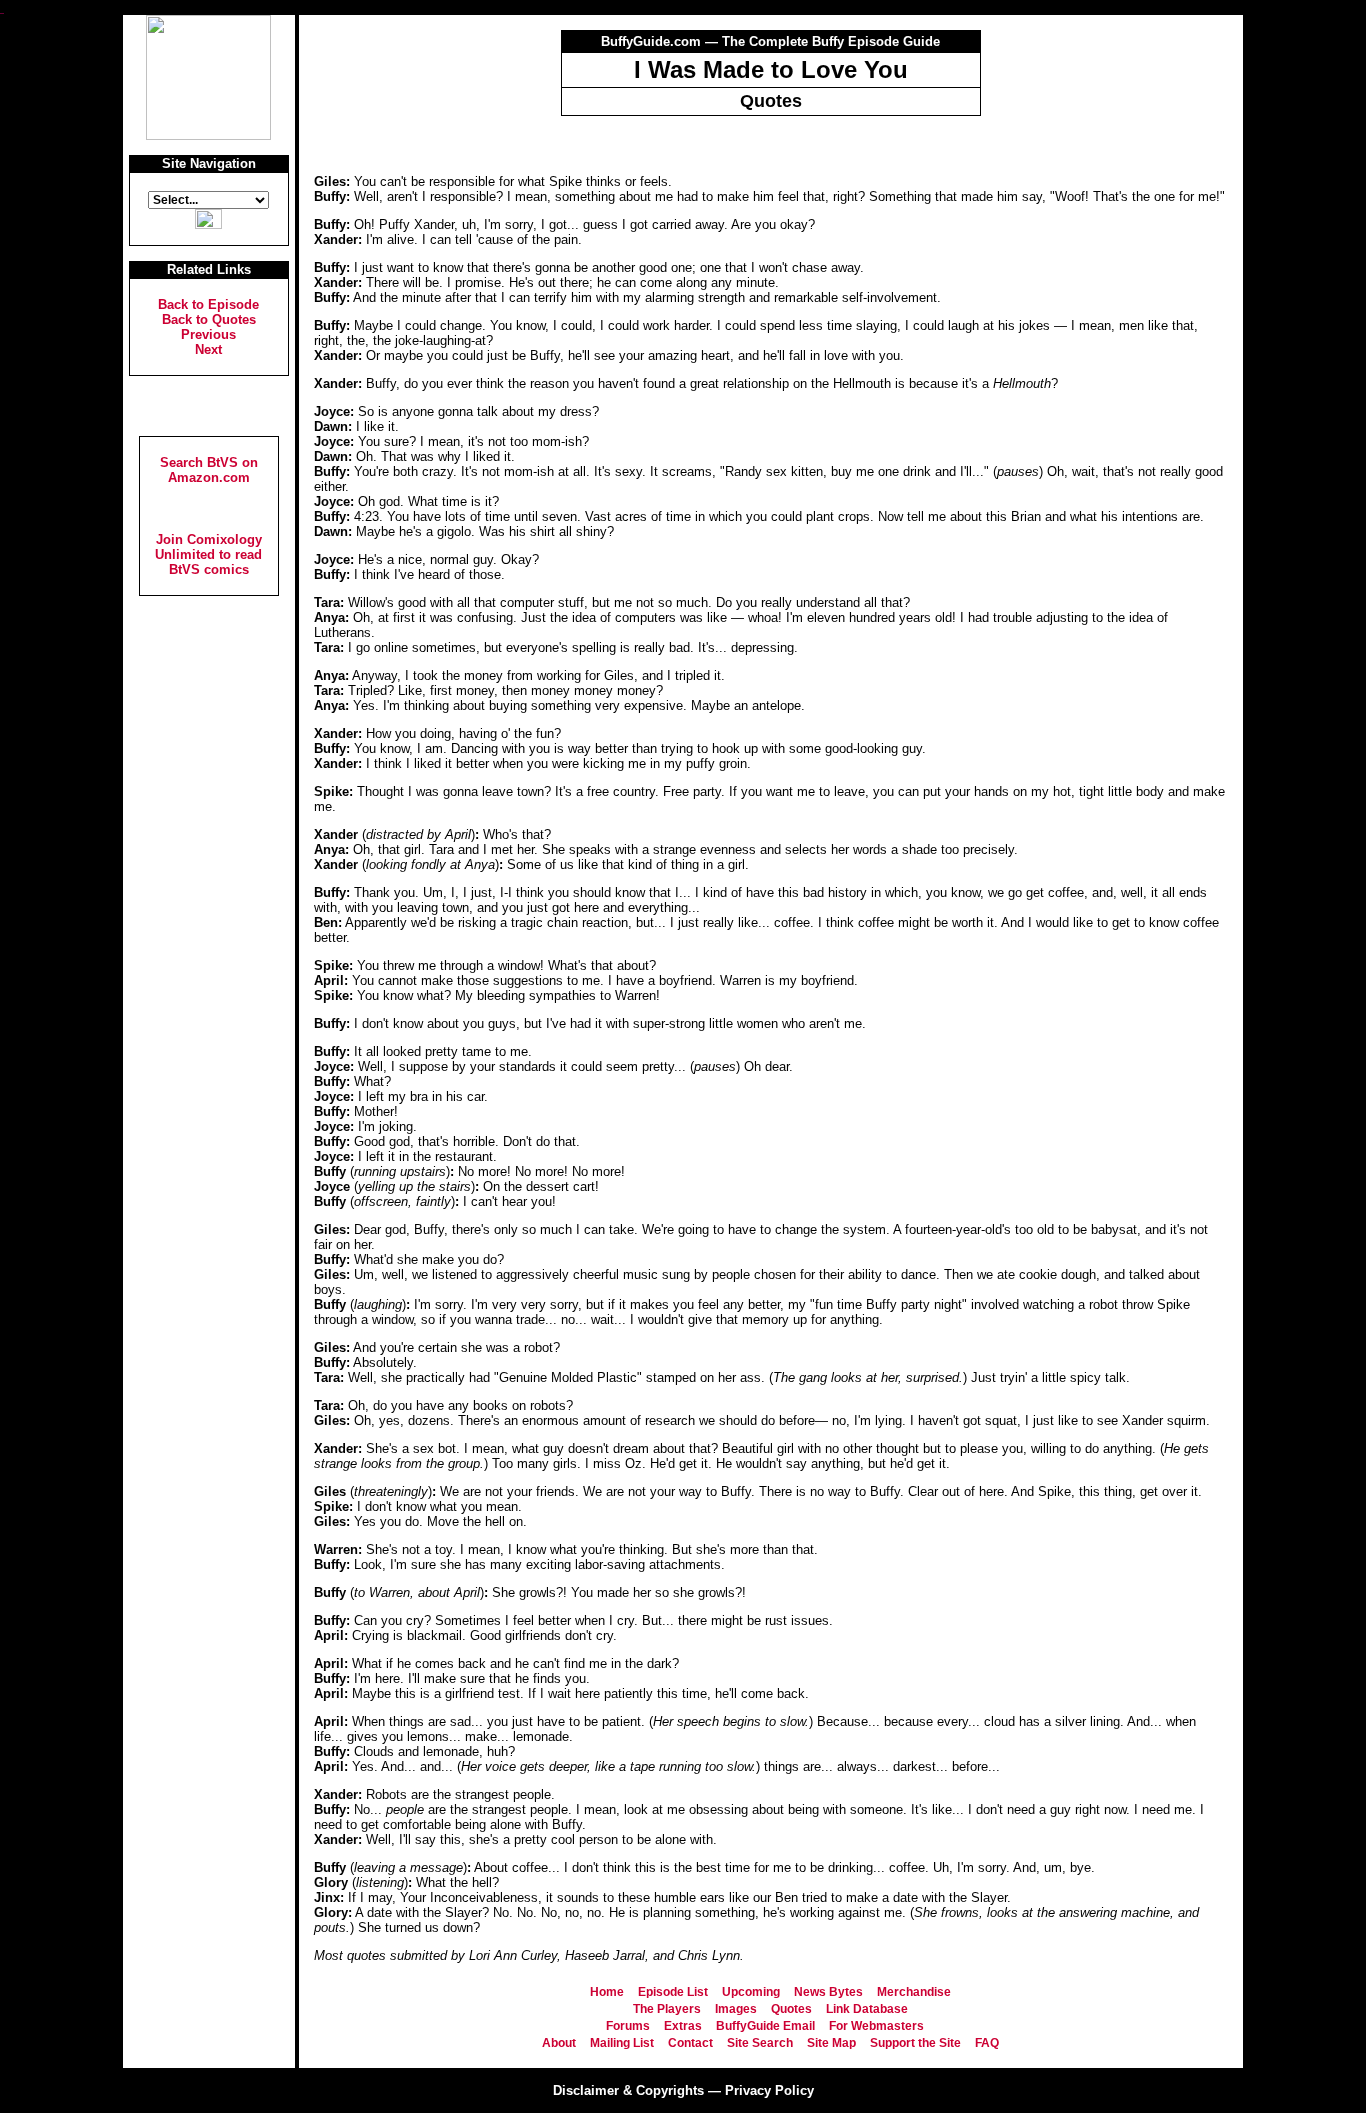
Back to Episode (208, 304)
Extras (683, 2026)
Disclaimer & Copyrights (628, 2090)
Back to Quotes (209, 319)
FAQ (987, 2043)
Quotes (791, 2009)
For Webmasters (876, 2026)
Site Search (760, 2043)
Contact (690, 2043)
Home (607, 1992)
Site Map (831, 2043)
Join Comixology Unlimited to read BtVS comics (208, 554)
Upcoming (751, 1992)
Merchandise (914, 1992)
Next (208, 349)
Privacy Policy (769, 2090)
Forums (628, 2026)
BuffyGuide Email (765, 2026)
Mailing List (622, 2043)
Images (736, 2009)
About (559, 2043)
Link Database (867, 2009)
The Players (667, 2009)
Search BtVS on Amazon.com (209, 470)
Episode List (673, 1992)
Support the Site (915, 2043)
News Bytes (828, 1992)
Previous (208, 334)
